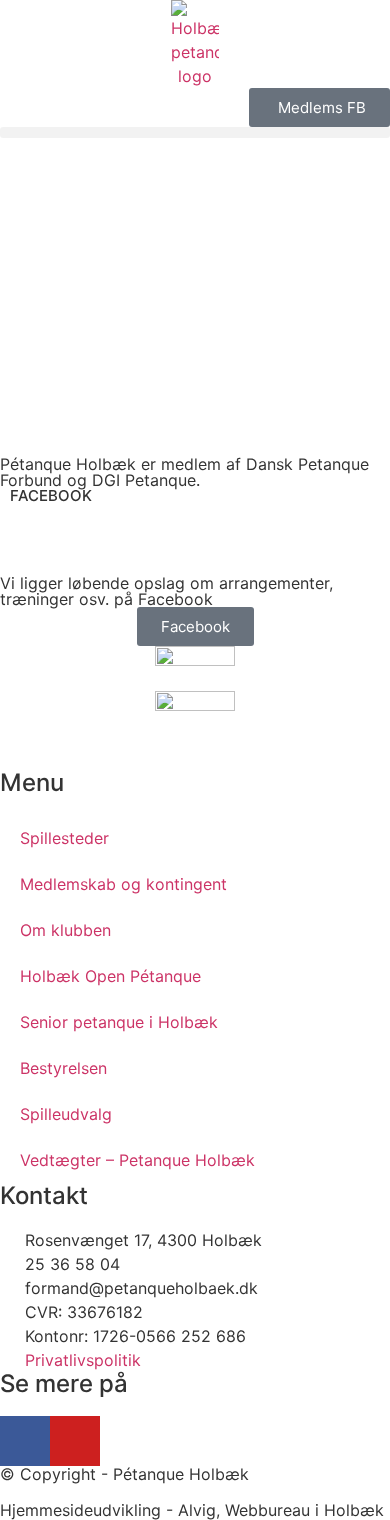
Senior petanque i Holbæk (119, 1022)
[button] (195, 132)
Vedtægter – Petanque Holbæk (137, 1160)
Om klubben (65, 930)
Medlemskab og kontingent (123, 884)
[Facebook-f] (25, 1441)
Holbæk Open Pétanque (110, 976)
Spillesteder (64, 838)
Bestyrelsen (63, 1068)
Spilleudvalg (66, 1114)
